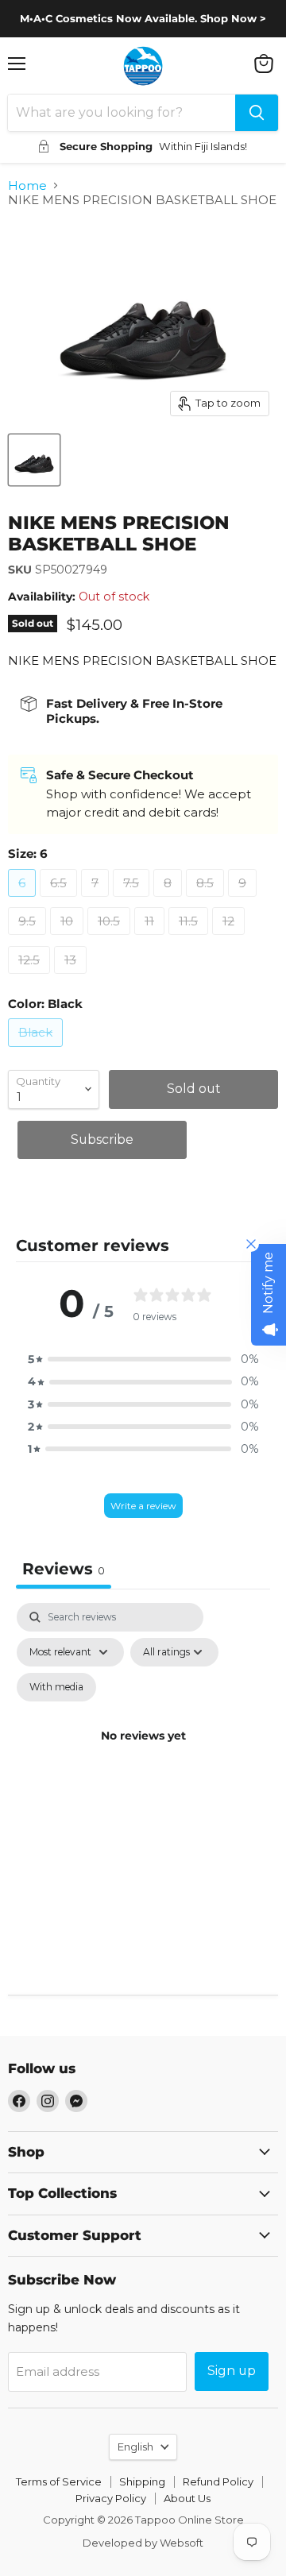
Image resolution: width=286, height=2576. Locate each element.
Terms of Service (59, 2481)
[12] (230, 938)
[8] (170, 900)
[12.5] (31, 977)
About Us (187, 2498)
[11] (151, 938)
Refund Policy (218, 2481)
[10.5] (111, 938)
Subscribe (102, 1139)
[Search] (257, 113)
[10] (69, 938)
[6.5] (60, 900)
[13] (72, 977)
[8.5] (207, 900)
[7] (97, 900)
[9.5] (29, 938)
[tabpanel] (143, 1755)
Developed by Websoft (143, 2543)
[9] (244, 900)
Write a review (143, 1506)
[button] (143, 1359)
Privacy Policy (111, 2498)
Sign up (232, 2371)
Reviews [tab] (64, 1569)
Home (27, 185)
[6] (24, 900)
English (135, 2447)
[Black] (37, 1050)
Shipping (142, 2481)
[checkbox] (56, 1687)
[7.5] (133, 900)
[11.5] (190, 938)
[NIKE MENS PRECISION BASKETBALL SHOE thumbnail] (34, 460)
